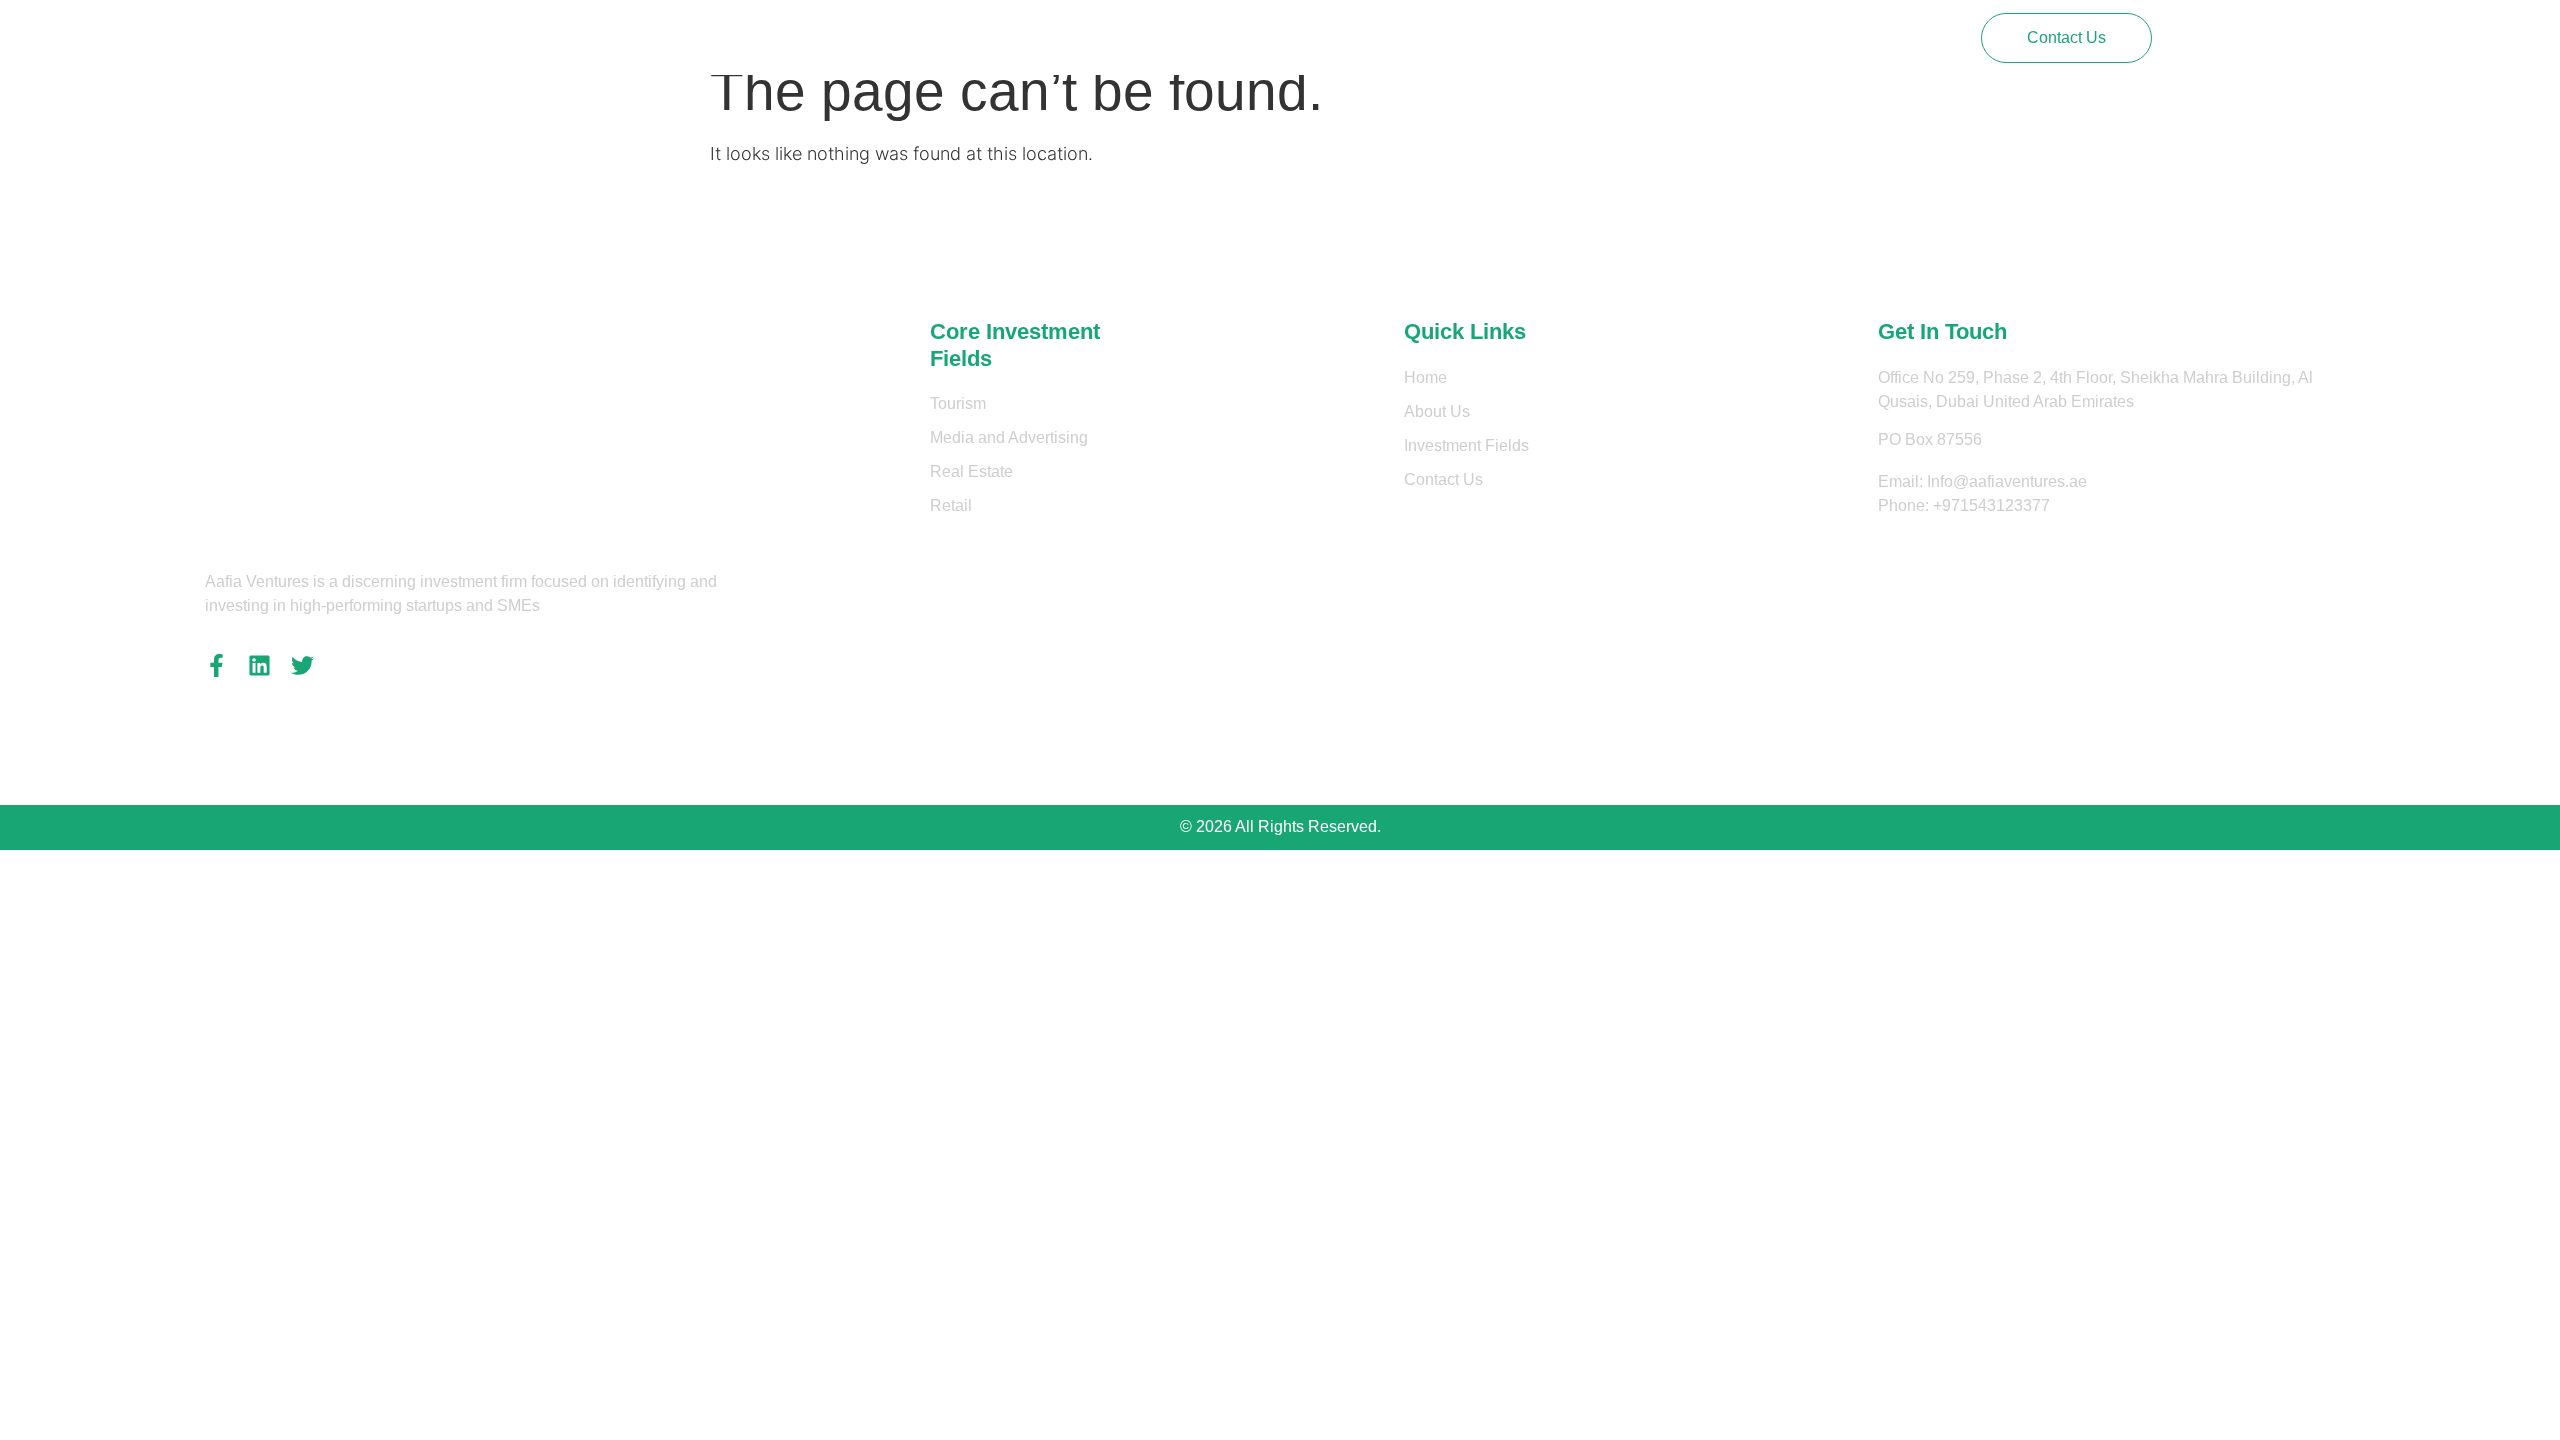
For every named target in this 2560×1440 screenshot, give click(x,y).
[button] (2066, 38)
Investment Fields (1093, 37)
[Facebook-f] (216, 665)
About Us (968, 37)
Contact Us (1225, 37)
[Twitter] (302, 665)
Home (883, 37)
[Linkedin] (259, 665)
